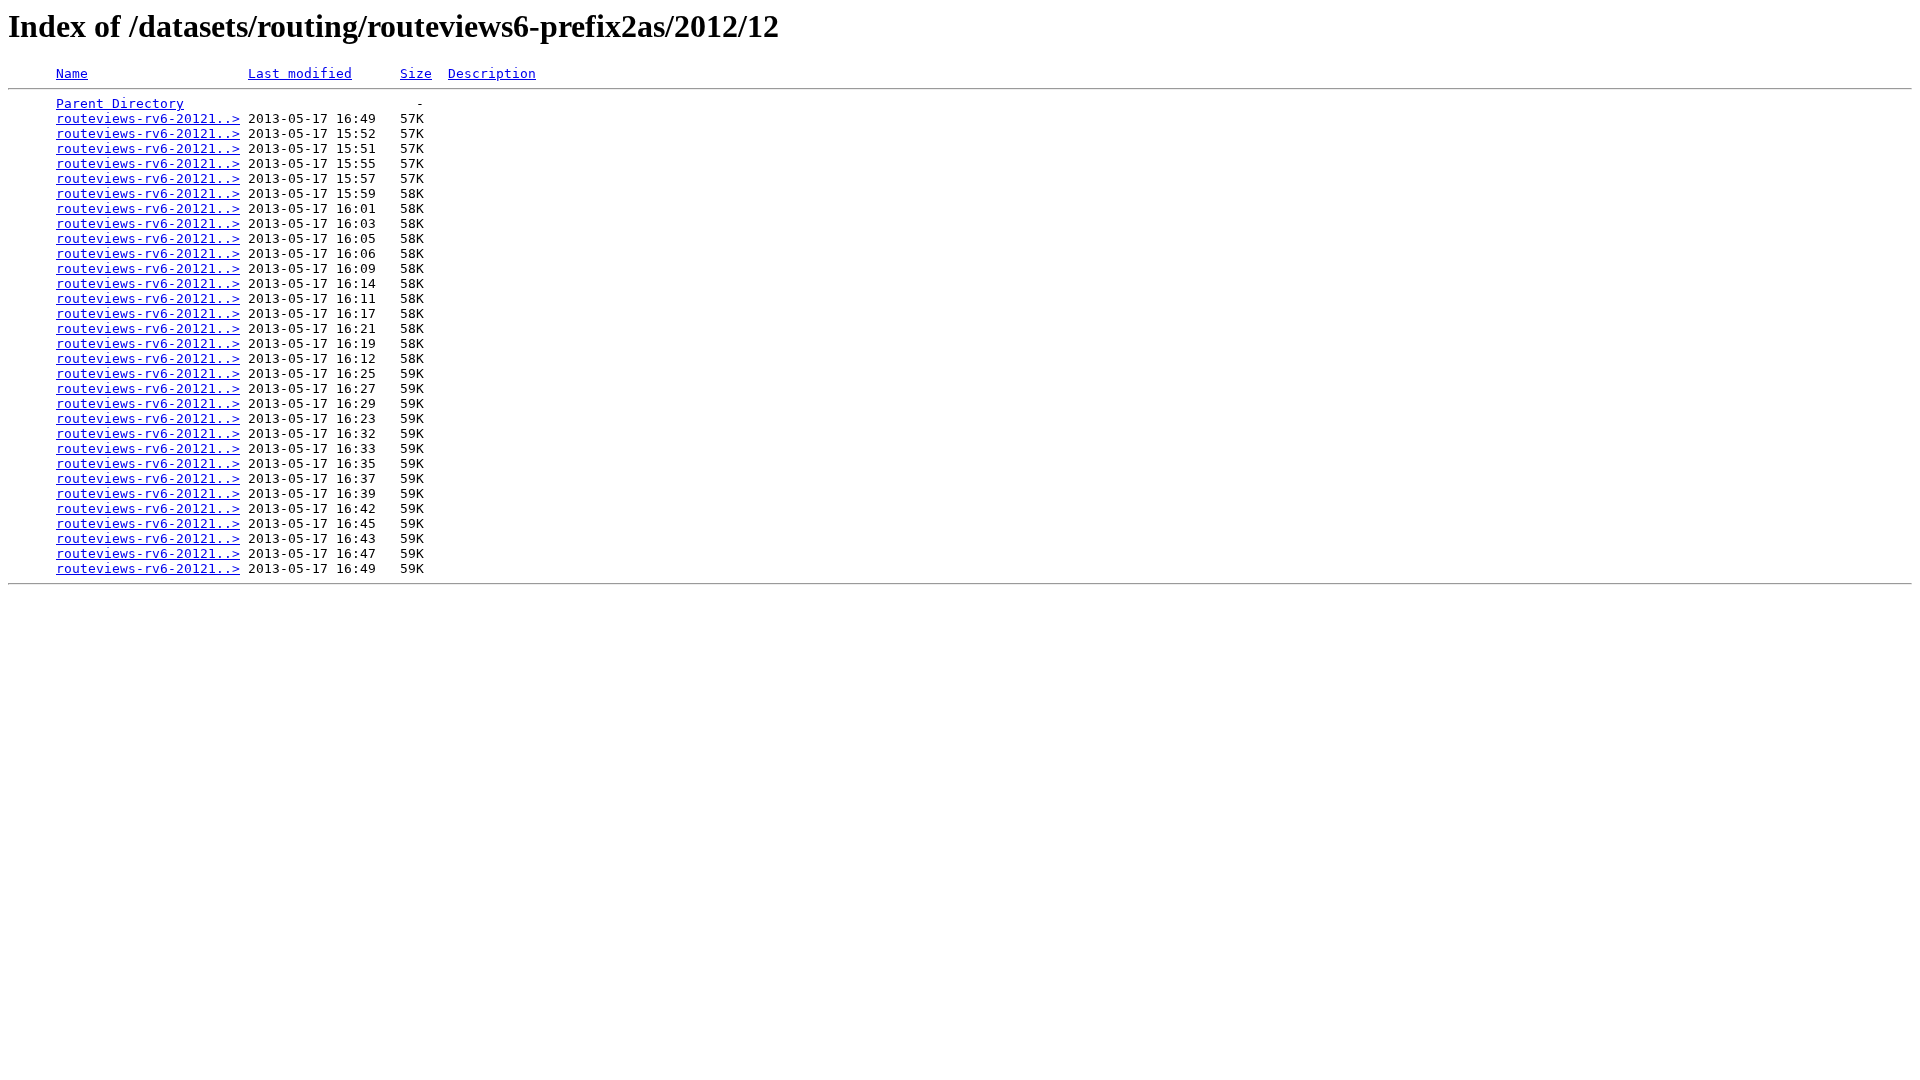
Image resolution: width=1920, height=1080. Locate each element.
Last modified (300, 73)
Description (492, 73)
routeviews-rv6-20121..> (148, 118)
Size (416, 73)
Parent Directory (120, 103)
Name (72, 73)
